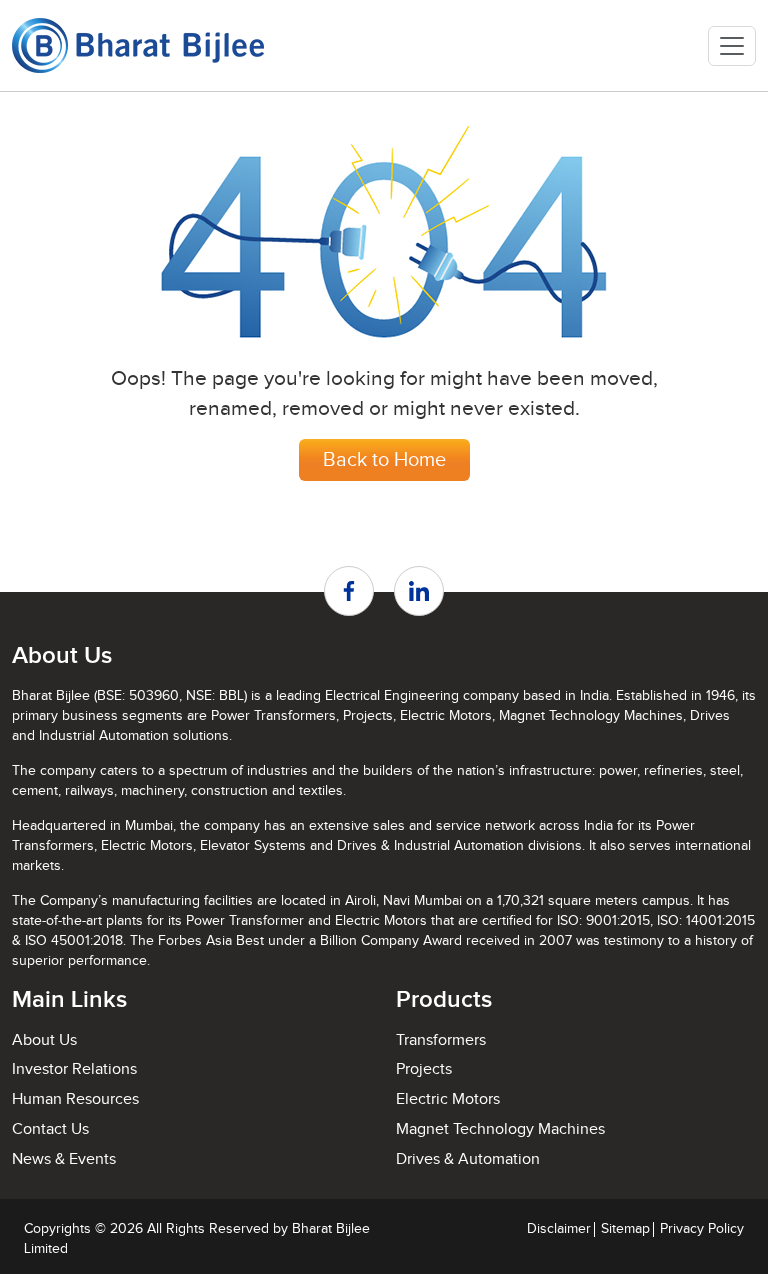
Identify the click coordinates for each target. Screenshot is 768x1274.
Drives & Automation (468, 1159)
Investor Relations (74, 1069)
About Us (44, 1040)
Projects (424, 1069)
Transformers (441, 1040)
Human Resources (75, 1099)
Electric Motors (448, 1099)
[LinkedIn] (419, 591)
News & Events (64, 1159)
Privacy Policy (702, 1229)
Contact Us (50, 1129)
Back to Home (384, 460)
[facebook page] (349, 591)
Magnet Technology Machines (500, 1129)
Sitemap (625, 1229)
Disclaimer (559, 1229)
